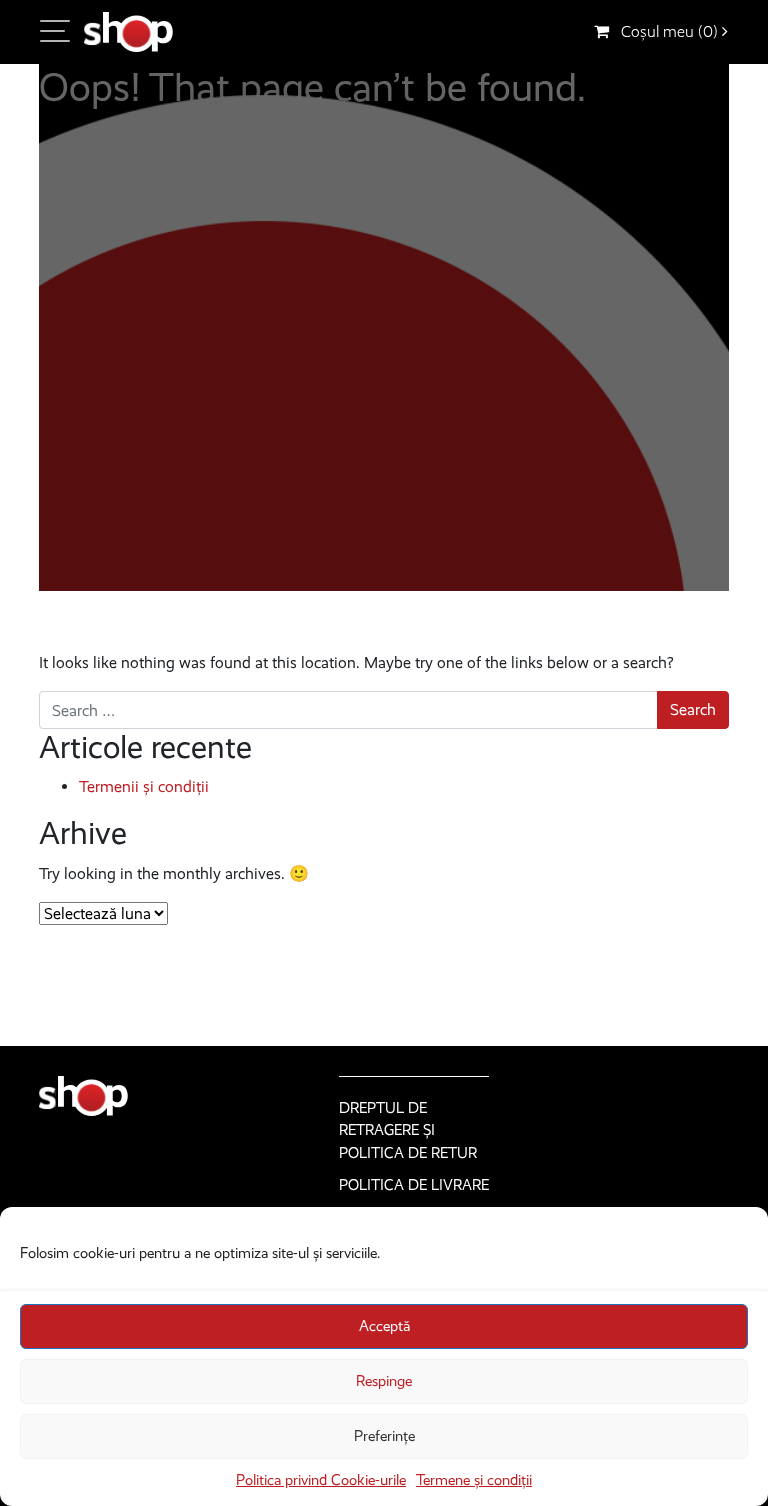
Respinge (384, 1381)
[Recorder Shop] (128, 32)
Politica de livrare (414, 1185)
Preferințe (384, 1436)
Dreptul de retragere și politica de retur (408, 1130)
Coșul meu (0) (665, 31)
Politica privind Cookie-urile (321, 1480)
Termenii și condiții (144, 786)
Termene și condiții (474, 1480)
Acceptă (384, 1326)
